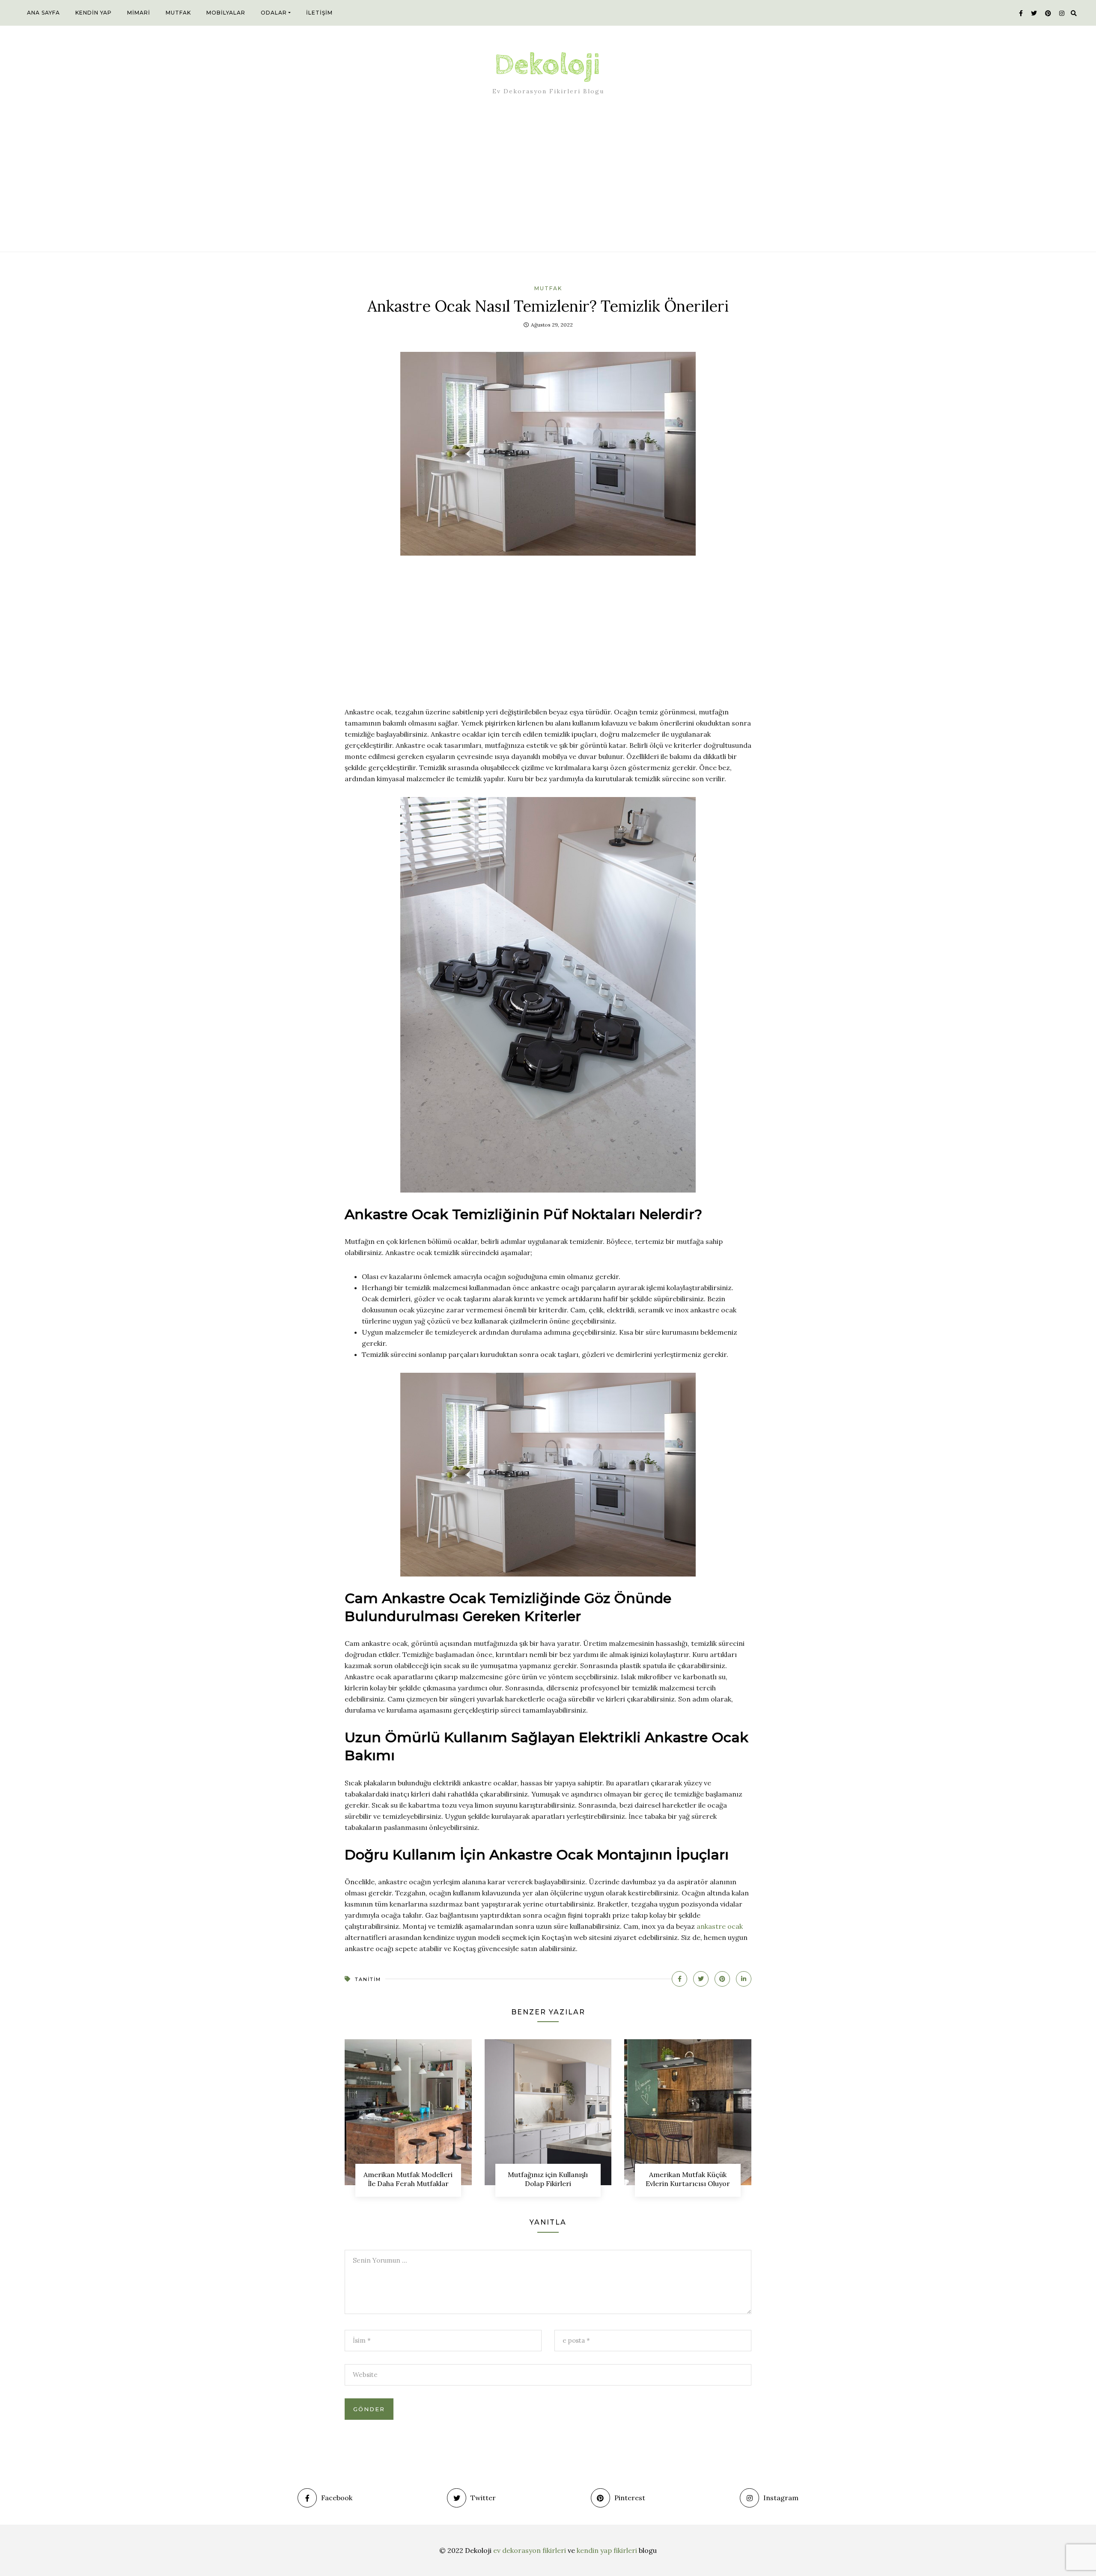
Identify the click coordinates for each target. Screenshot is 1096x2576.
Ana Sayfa (43, 13)
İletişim (319, 13)
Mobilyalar (226, 13)
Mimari (139, 13)
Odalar (274, 13)
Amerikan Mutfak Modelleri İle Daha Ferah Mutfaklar (408, 2179)
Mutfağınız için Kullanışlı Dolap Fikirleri (548, 2179)
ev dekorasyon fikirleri (530, 2550)
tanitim (368, 1979)
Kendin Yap (94, 13)
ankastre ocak (720, 1926)
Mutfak (178, 13)
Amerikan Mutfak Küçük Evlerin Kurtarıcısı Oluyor (688, 2179)
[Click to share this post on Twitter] (701, 1979)
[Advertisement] (548, 181)
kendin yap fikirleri (607, 2550)
